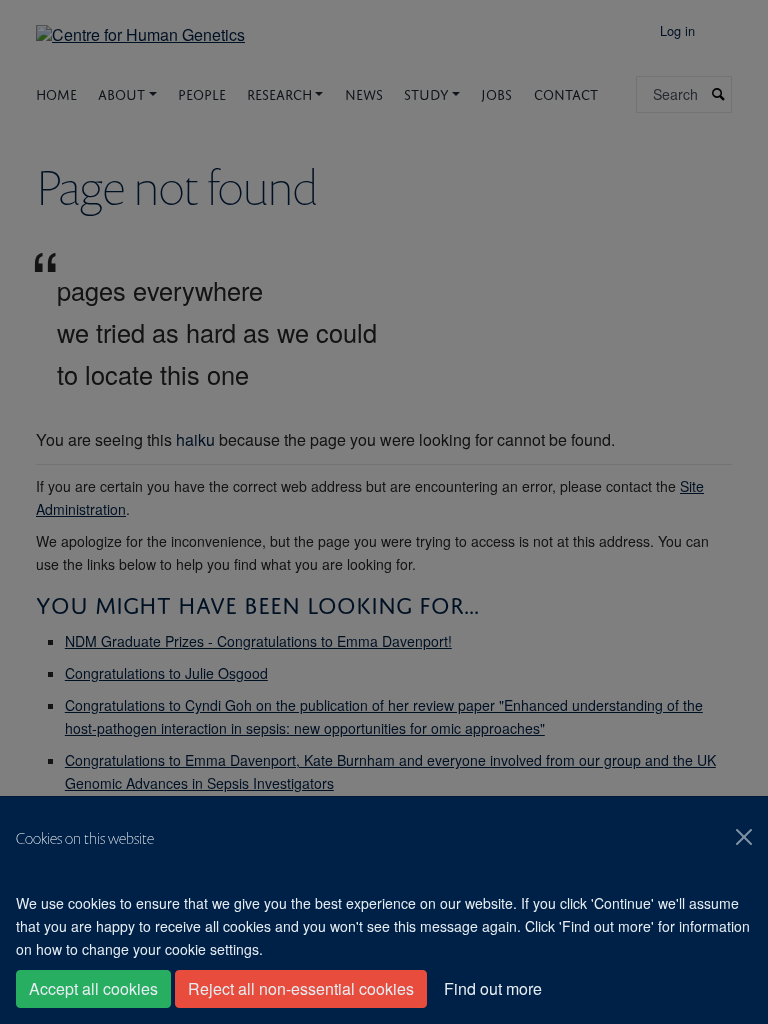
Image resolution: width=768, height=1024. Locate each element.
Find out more (493, 988)
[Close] (744, 837)
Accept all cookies (93, 988)
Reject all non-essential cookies (301, 988)
